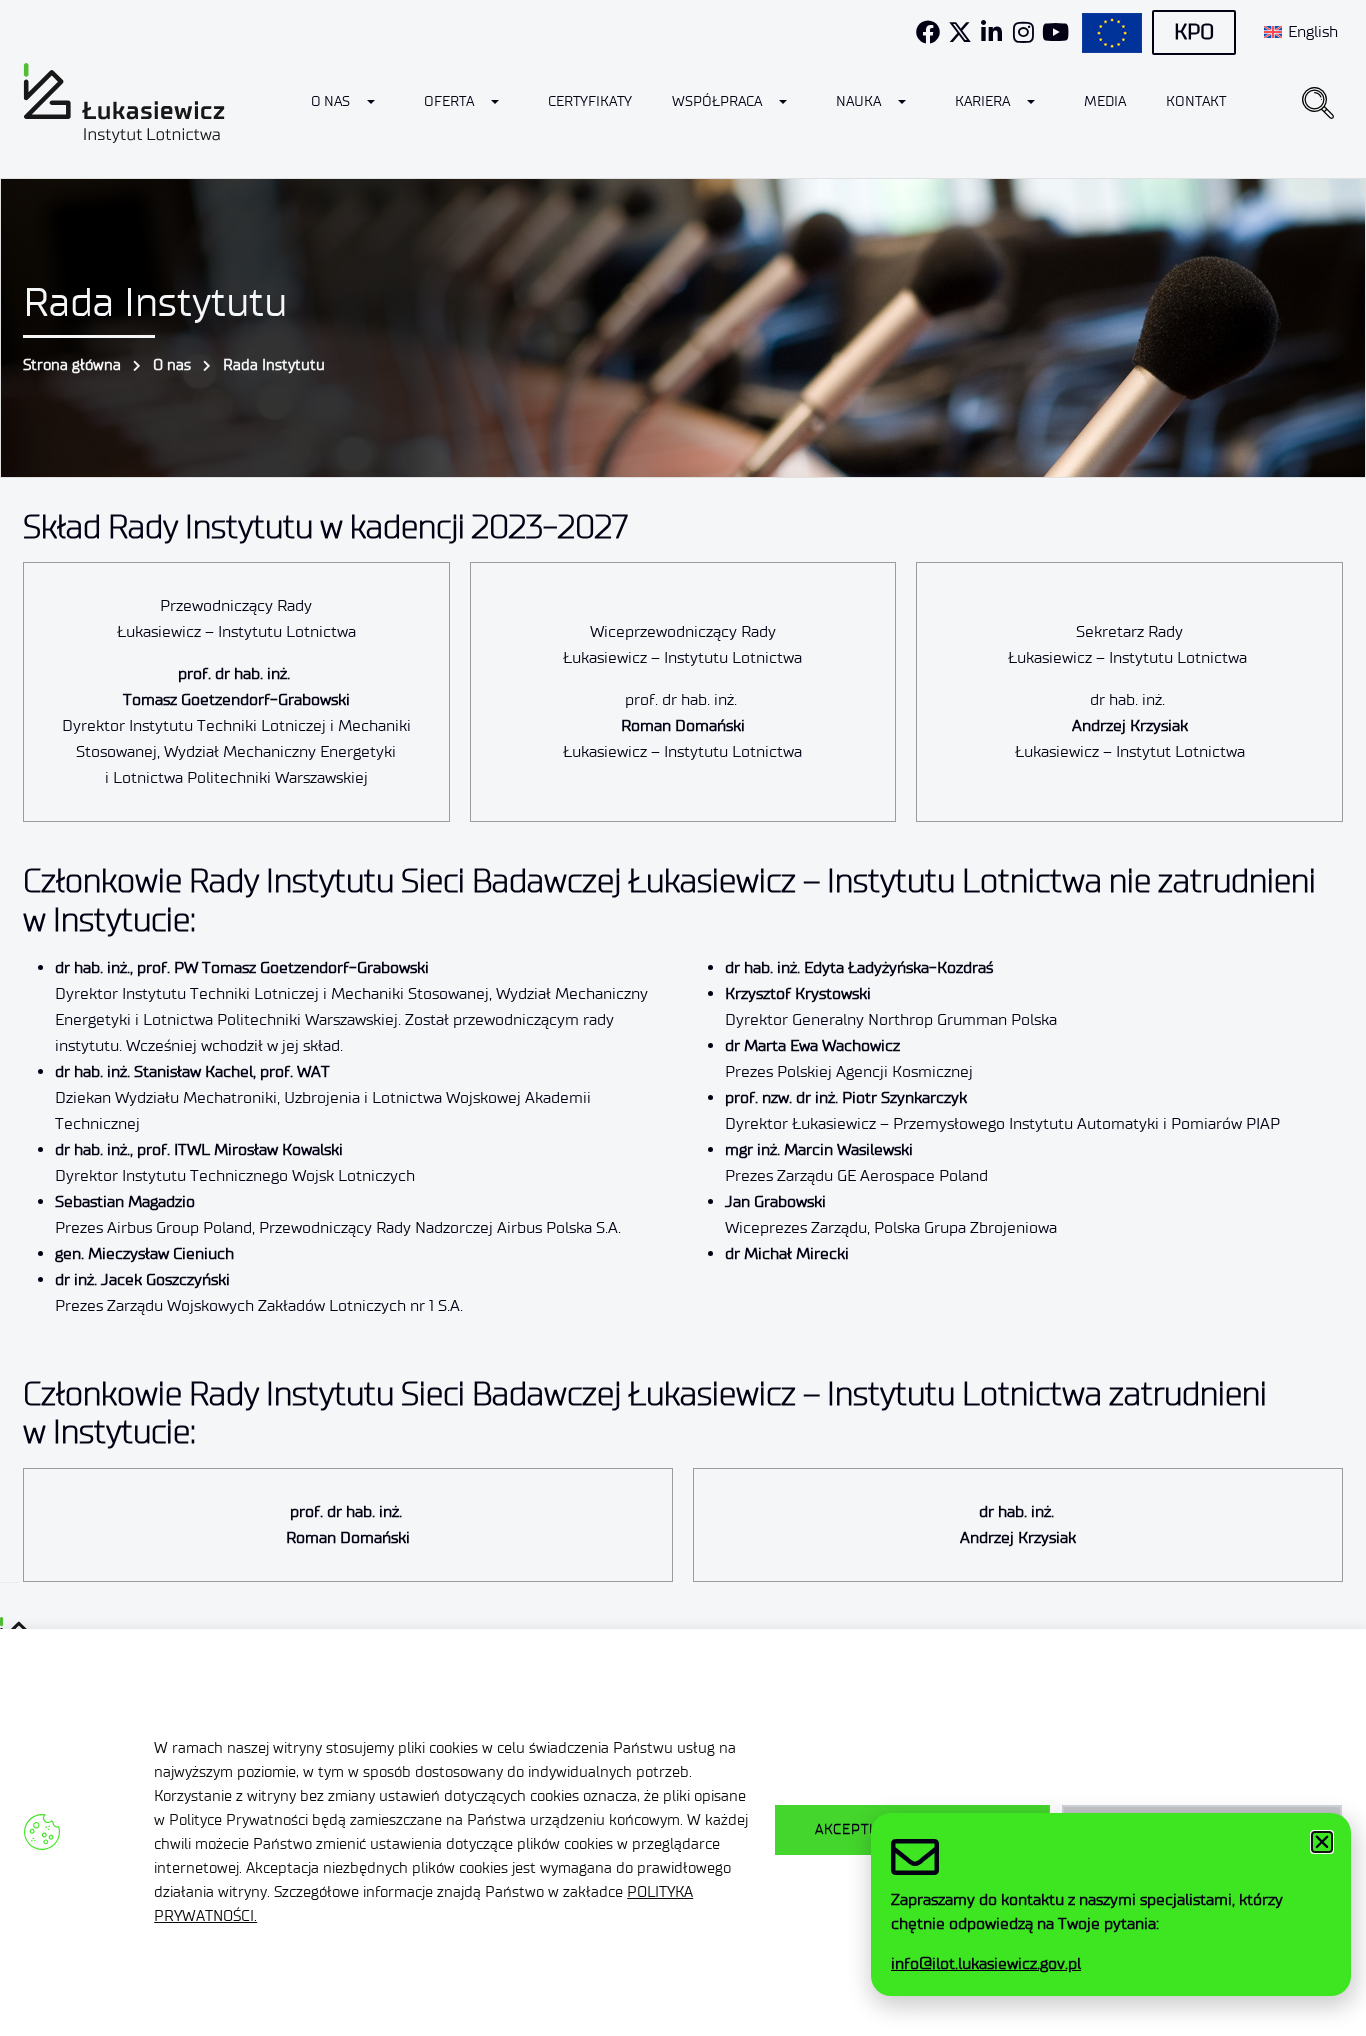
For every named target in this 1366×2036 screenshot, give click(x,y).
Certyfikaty (590, 101)
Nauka (858, 101)
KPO (1194, 32)
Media (1105, 101)
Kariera (982, 101)
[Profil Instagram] (1024, 32)
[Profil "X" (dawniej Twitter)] (960, 32)
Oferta (449, 101)
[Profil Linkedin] (992, 32)
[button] (1318, 103)
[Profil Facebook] (928, 32)
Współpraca (717, 101)
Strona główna (72, 365)
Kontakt (1196, 101)
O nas (330, 101)
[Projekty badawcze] (1112, 33)
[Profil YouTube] (1056, 32)
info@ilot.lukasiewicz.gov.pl (986, 1963)
